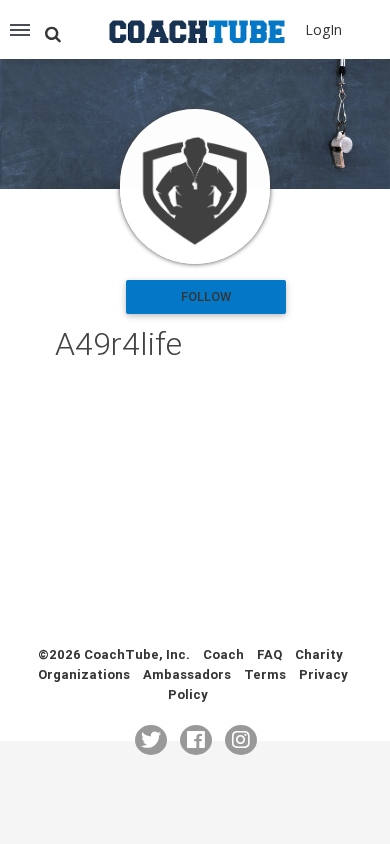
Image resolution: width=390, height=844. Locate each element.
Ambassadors (187, 674)
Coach (223, 654)
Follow (206, 296)
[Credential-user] (195, 186)
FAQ (269, 654)
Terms (265, 674)
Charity (319, 654)
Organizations (84, 674)
